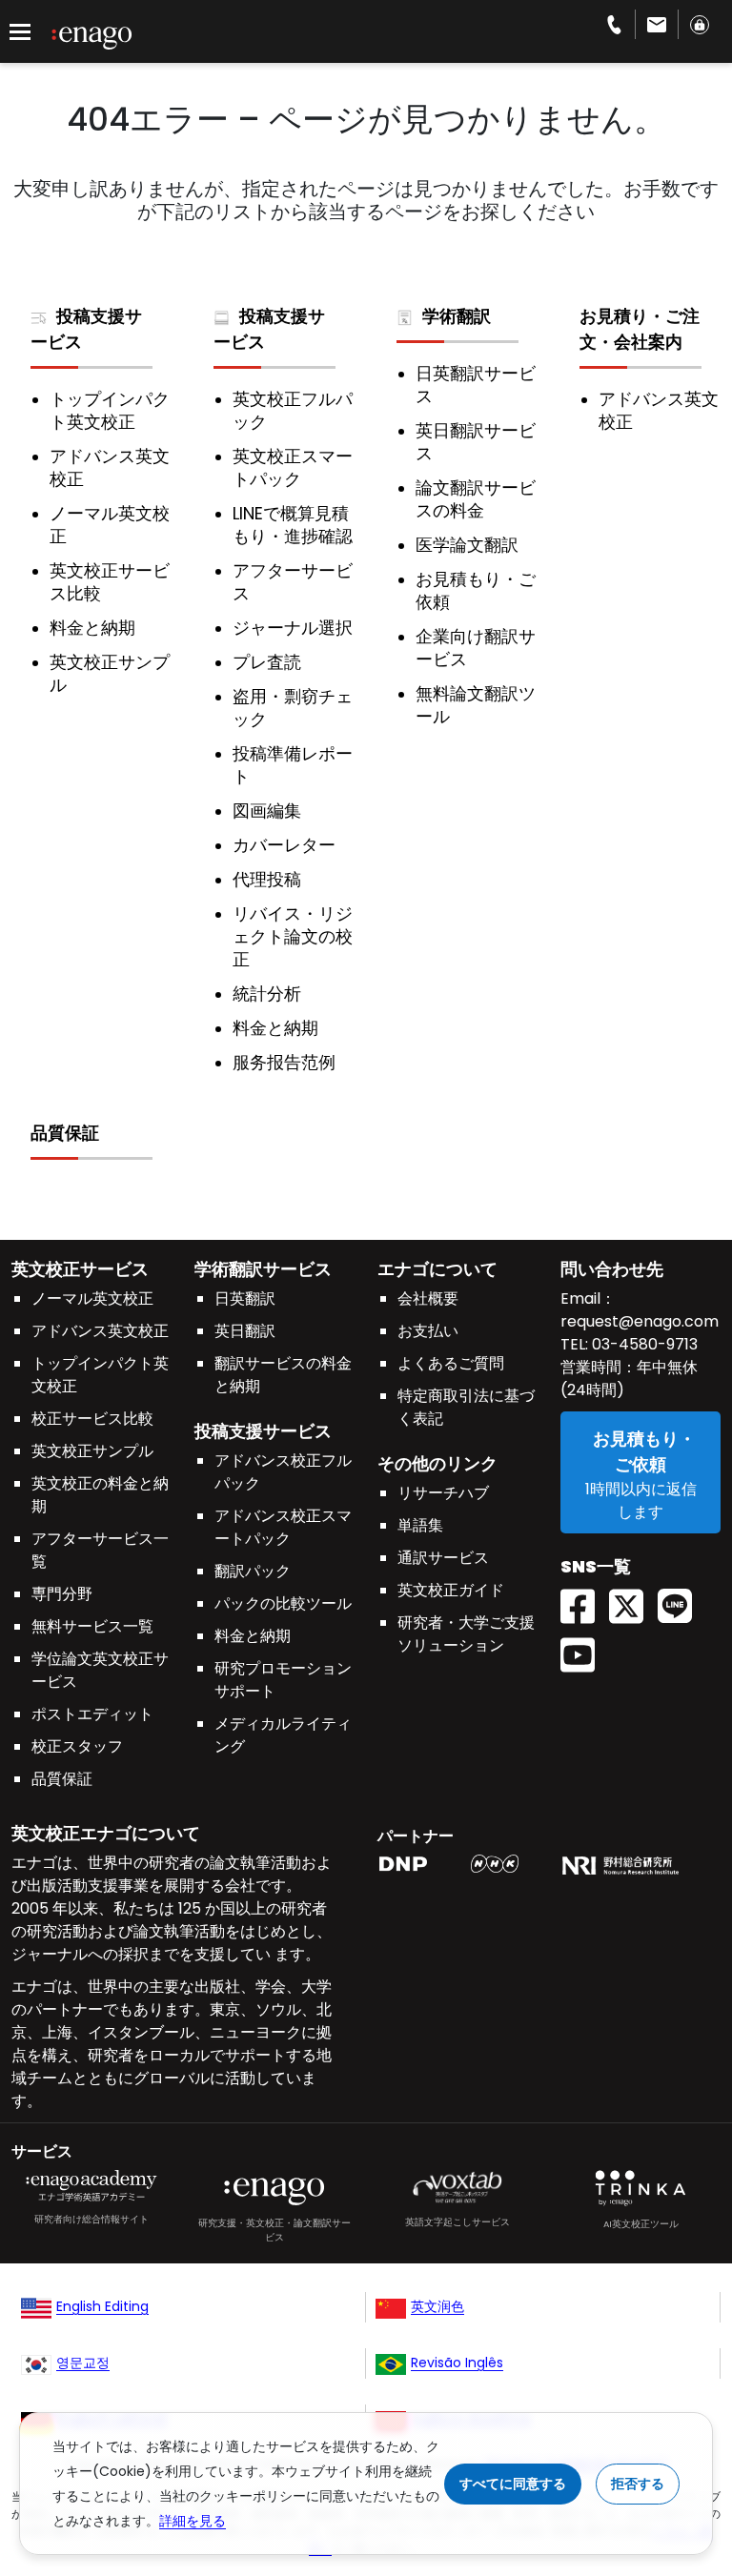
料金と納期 (92, 628)
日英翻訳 (245, 1298)
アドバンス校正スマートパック (283, 1527)
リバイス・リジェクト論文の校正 (293, 937)
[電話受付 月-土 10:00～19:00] (614, 24)
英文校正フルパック (293, 411)
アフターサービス (293, 582)
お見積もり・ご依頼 (476, 591)
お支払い (428, 1331)
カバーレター (284, 845)
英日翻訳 (245, 1331)
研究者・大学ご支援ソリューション (466, 1634)
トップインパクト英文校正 (110, 411)
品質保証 (65, 1133)
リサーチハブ (443, 1493)
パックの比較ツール (283, 1603)
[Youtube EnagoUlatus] (585, 1648)
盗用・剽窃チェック (293, 708)
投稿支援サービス (86, 329)
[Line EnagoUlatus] (682, 1600)
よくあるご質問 (451, 1363)
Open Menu (20, 32)
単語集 (420, 1525)
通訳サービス (443, 1558)
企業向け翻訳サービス (476, 648)
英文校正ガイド (451, 1590)
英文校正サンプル (110, 674)
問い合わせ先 (612, 1269)
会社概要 (428, 1298)
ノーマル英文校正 (110, 525)
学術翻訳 (457, 316)
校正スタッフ (77, 1746)
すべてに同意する (513, 2484)
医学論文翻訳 (467, 545)
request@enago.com (640, 1321)
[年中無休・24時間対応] (657, 24)
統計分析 (267, 994)
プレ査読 (267, 662)
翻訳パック (253, 1571)
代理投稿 (267, 880)
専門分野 (62, 1594)
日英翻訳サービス (476, 385)
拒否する (638, 2484)
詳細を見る (193, 2521)
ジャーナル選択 (293, 628)
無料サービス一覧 (92, 1626)
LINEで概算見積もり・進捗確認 (293, 525)
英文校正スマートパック (293, 468)
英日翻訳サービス (476, 442)
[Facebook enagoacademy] (585, 1600)
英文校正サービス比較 (110, 582)
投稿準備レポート (293, 765)
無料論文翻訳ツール (476, 705)
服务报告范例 (284, 1063)
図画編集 (267, 811)
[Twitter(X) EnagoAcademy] (633, 1600)
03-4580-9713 (643, 1344)
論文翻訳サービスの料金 (476, 499)
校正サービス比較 (92, 1419)
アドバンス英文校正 (110, 468)
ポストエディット (92, 1714)
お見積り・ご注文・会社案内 (640, 329)
